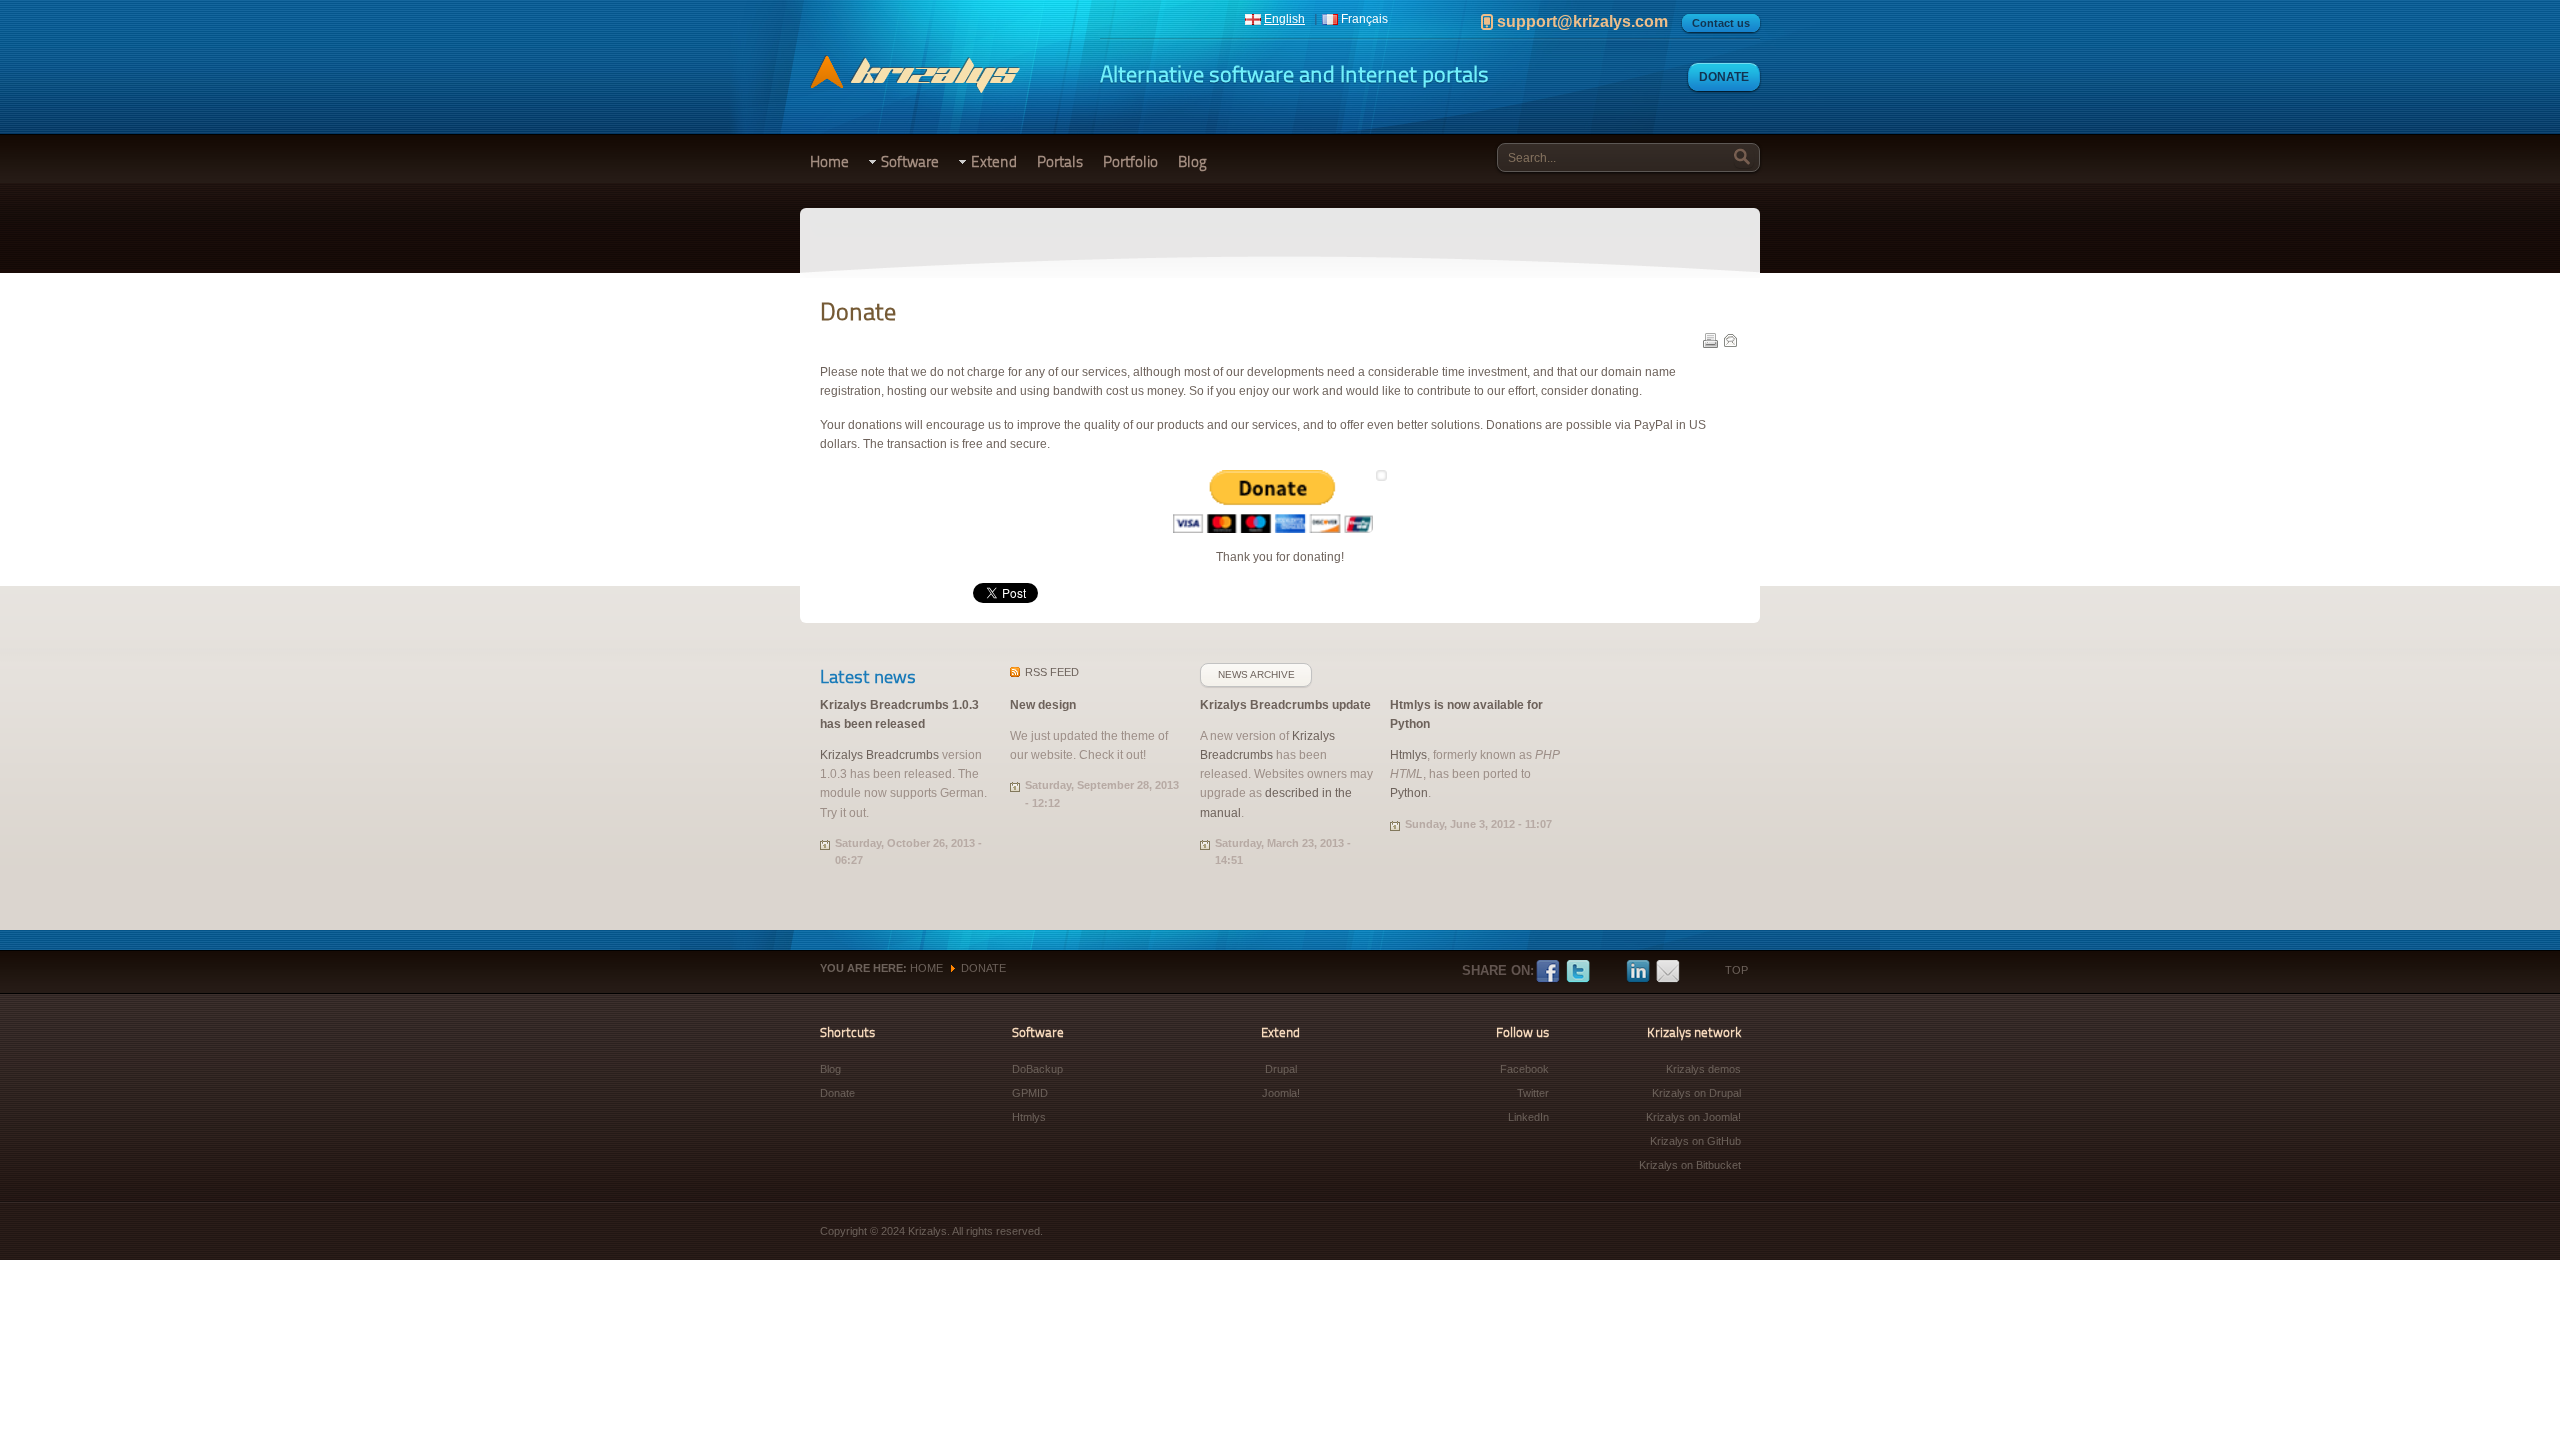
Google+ (1608, 972)
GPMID (1030, 1093)
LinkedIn (1638, 972)
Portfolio (1130, 162)
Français (1364, 19)
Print (1710, 340)
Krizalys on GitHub (1695, 1141)
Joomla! (1281, 1093)
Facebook (1548, 972)
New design (1043, 705)
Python (1409, 793)
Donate (1724, 77)
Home (829, 162)
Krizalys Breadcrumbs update (1285, 705)
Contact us (1721, 23)
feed (1052, 672)
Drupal (1281, 1069)
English (1284, 19)
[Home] (915, 89)
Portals (1060, 162)
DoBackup (1037, 1069)
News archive (1256, 674)
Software (910, 162)
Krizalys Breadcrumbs (879, 755)
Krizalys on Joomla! (1693, 1117)
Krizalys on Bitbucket (1690, 1165)
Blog (1192, 162)
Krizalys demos (1703, 1069)
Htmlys (1408, 755)
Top (1736, 970)
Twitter (1578, 972)
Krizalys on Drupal (1696, 1093)
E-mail (1730, 340)
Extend (994, 162)
